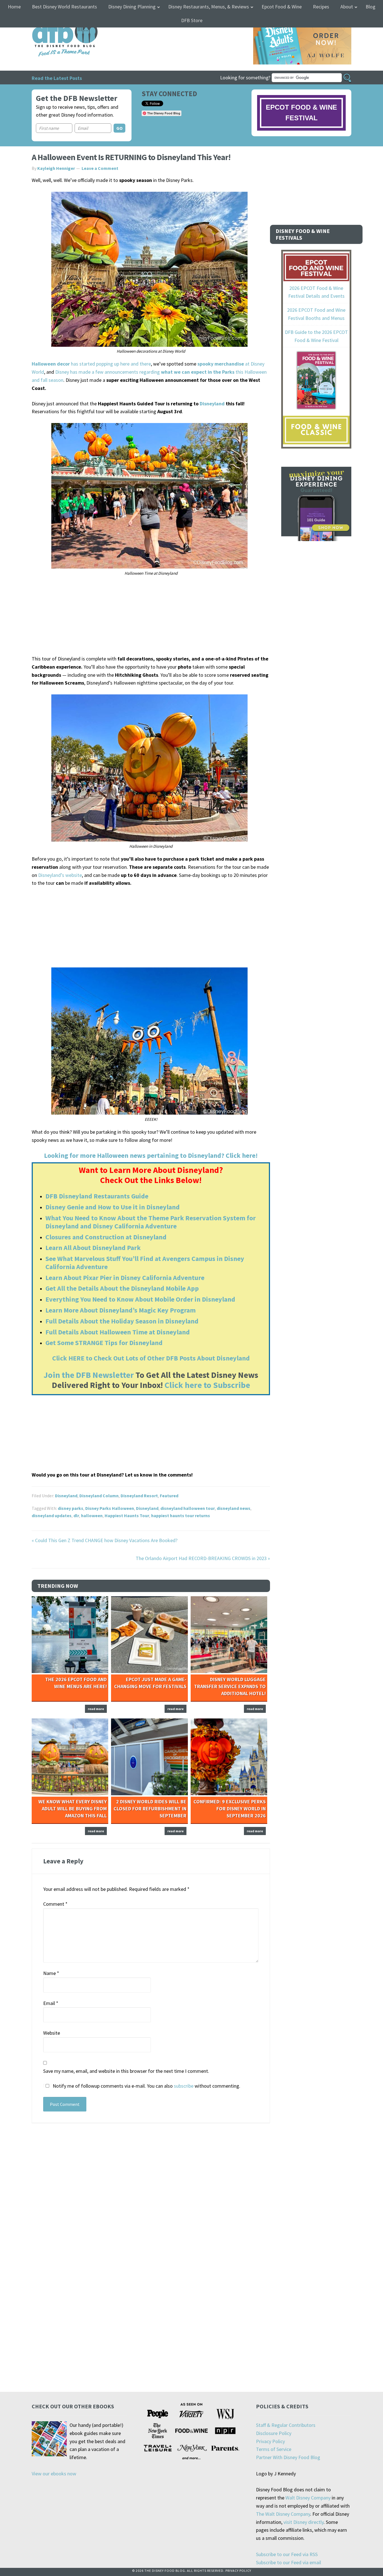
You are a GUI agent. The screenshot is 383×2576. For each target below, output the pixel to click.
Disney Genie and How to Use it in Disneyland (113, 1207)
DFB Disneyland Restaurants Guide (97, 1196)
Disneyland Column (99, 1496)
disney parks (71, 1508)
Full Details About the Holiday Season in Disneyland (122, 1321)
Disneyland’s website (60, 875)
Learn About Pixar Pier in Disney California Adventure (125, 1278)
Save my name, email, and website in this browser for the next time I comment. (126, 2071)
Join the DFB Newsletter (89, 1375)
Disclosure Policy (274, 2433)
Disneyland (212, 404)
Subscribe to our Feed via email (289, 2562)
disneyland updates (52, 1515)
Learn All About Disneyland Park (93, 1248)
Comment (55, 1904)
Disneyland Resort (139, 1496)
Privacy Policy (270, 2441)
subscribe (184, 2086)
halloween (92, 1515)
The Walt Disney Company (283, 2514)
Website (52, 2033)
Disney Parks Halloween (110, 1508)
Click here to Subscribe (207, 1385)
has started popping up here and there (91, 364)
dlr (76, 1515)
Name (51, 1973)
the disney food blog (53, 21)
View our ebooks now (54, 2474)
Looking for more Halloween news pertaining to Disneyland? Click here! (151, 1155)
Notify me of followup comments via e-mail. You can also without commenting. (146, 2086)
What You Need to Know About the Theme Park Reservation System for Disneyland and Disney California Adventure (151, 1222)
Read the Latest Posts (57, 78)
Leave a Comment (100, 168)
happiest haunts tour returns (181, 1515)
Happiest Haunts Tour (127, 1515)
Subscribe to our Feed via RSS (287, 2554)
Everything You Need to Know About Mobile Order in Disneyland (140, 1299)
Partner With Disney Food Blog (288, 2457)
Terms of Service (274, 2449)
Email (51, 2003)
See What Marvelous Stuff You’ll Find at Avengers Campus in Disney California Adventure (145, 1263)
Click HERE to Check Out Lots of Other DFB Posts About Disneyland (151, 1358)
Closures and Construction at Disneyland (106, 1237)
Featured (169, 1496)
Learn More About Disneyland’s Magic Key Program (121, 1310)
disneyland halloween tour (188, 1508)
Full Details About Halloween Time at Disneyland (118, 1332)
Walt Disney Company (308, 2498)
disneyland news (234, 1508)
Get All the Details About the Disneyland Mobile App (122, 1288)
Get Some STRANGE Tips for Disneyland (104, 1343)
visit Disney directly (304, 2522)
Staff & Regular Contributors (286, 2425)
